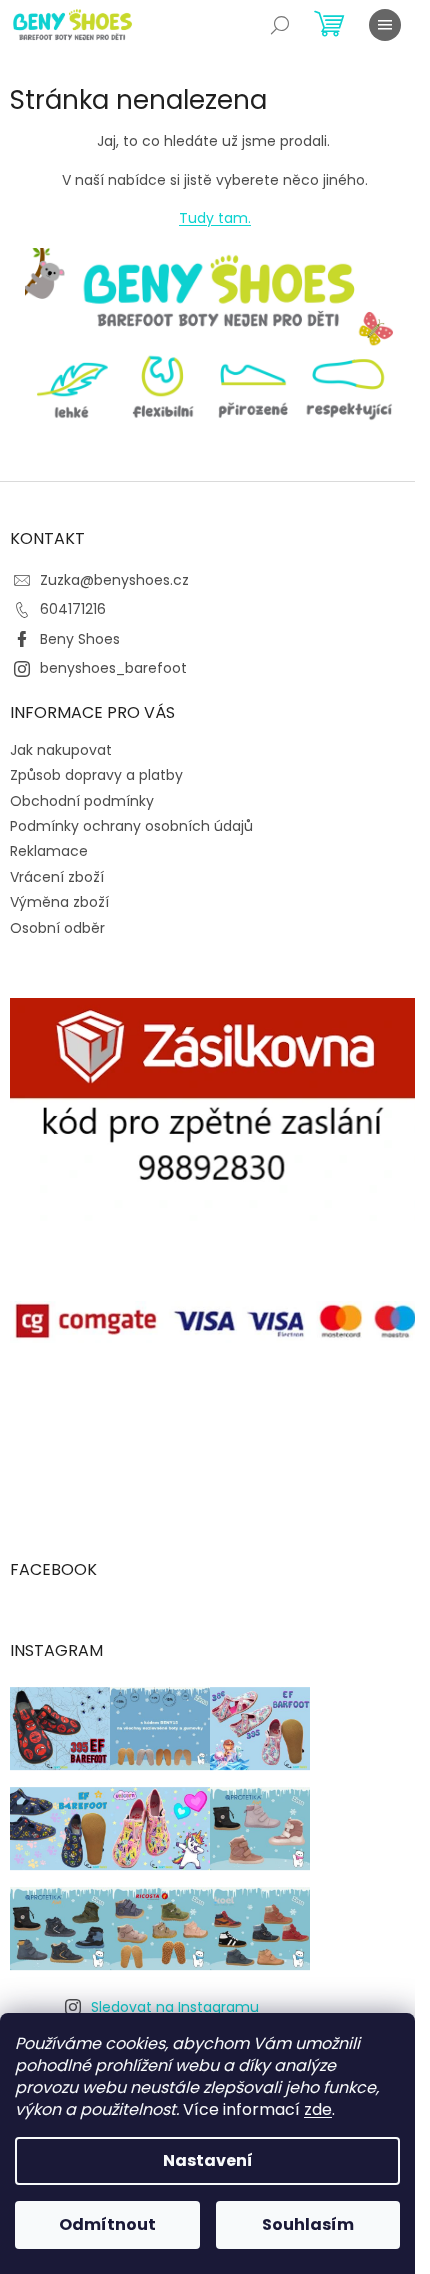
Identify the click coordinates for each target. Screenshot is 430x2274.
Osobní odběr (57, 928)
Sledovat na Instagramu (175, 2007)
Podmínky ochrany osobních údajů (131, 826)
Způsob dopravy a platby (96, 775)
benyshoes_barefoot (113, 668)
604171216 (73, 609)
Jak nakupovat (61, 750)
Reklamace (49, 851)
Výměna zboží (59, 902)
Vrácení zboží (57, 877)
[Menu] (385, 25)
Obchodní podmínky (82, 801)
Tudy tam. (215, 218)
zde (318, 2109)
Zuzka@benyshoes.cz (114, 580)
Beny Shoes (80, 639)
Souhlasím (308, 2224)
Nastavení (208, 2160)
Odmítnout (107, 2224)
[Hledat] (280, 25)
